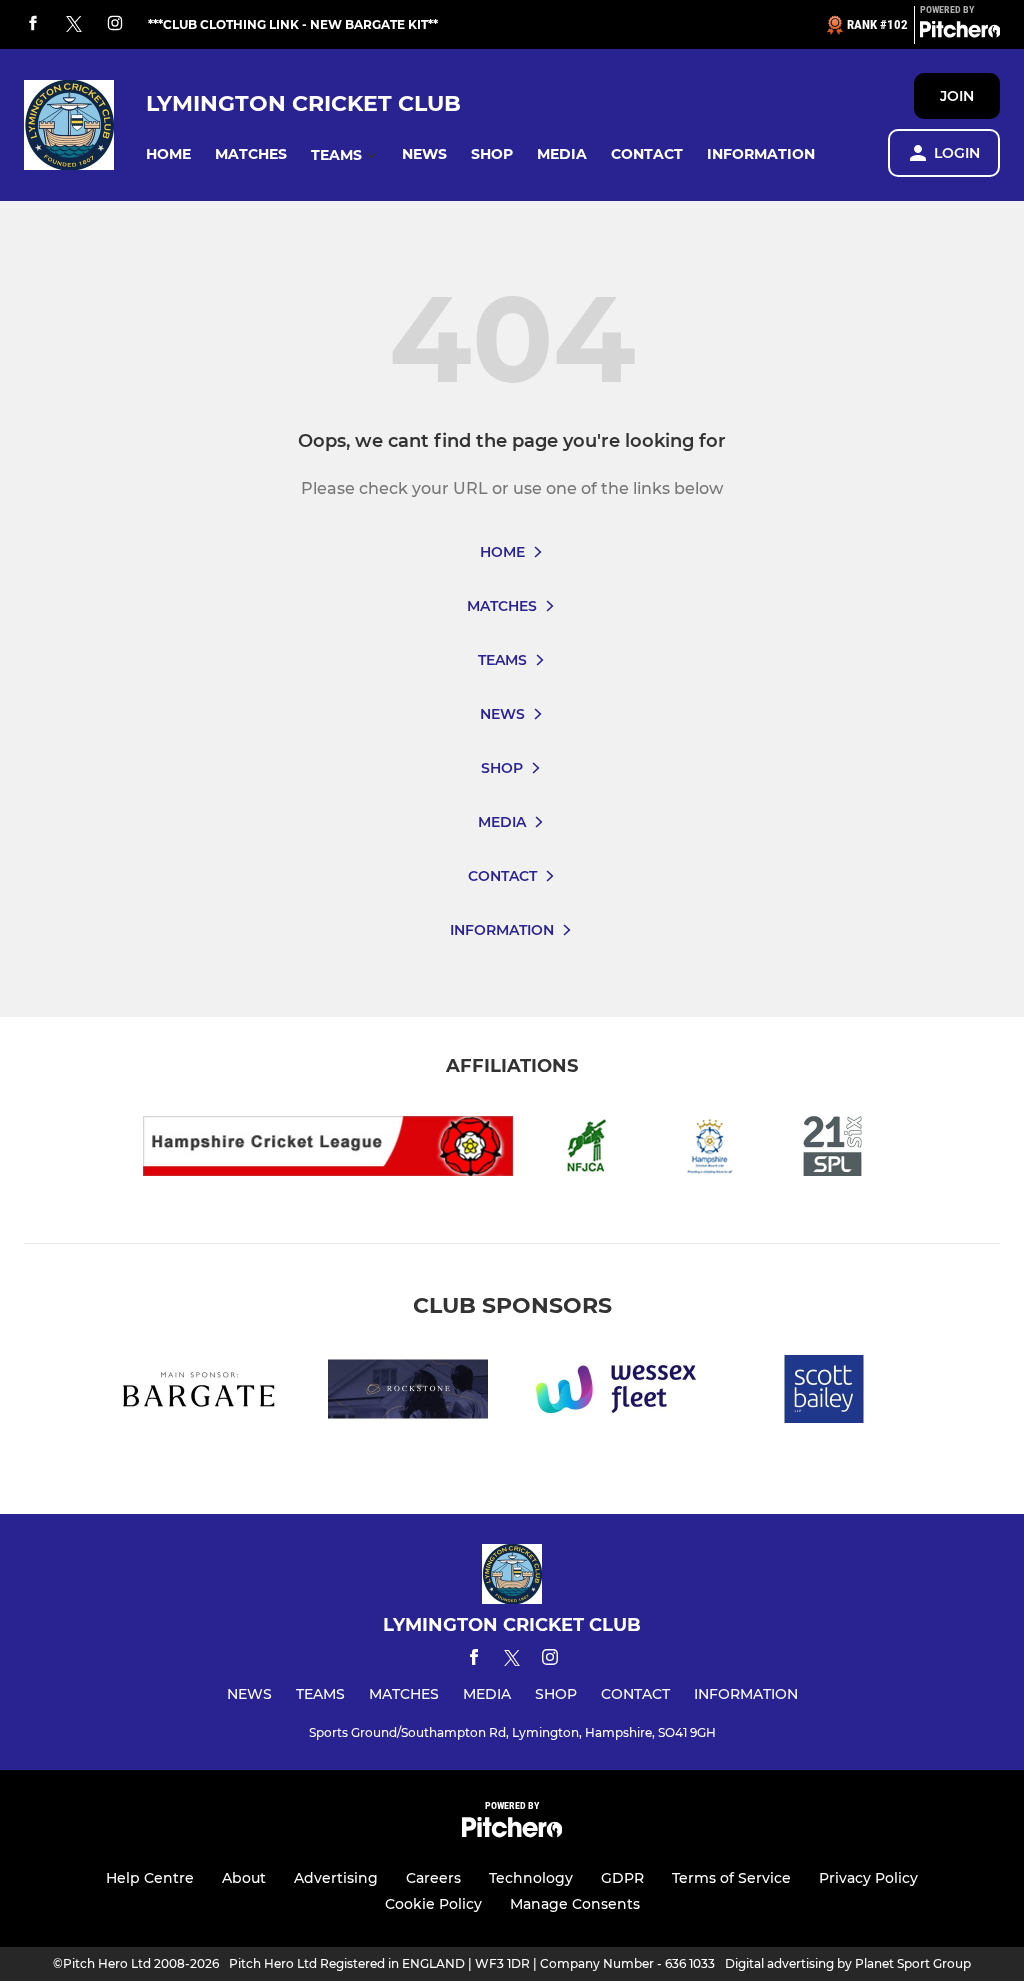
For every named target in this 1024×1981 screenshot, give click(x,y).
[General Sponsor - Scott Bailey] (824, 1392)
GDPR (622, 1878)
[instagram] (115, 24)
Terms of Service (731, 1878)
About (244, 1878)
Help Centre (150, 1878)
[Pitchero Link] (960, 33)
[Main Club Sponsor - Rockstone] (408, 1392)
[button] (168, 154)
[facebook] (33, 24)
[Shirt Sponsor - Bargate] (200, 1392)
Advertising (336, 1878)
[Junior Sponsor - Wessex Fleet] (616, 1392)
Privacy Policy (868, 1878)
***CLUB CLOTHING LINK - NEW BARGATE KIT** (293, 24)
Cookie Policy (433, 1904)
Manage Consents (575, 1904)
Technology (531, 1878)
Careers (433, 1878)
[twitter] (74, 25)
